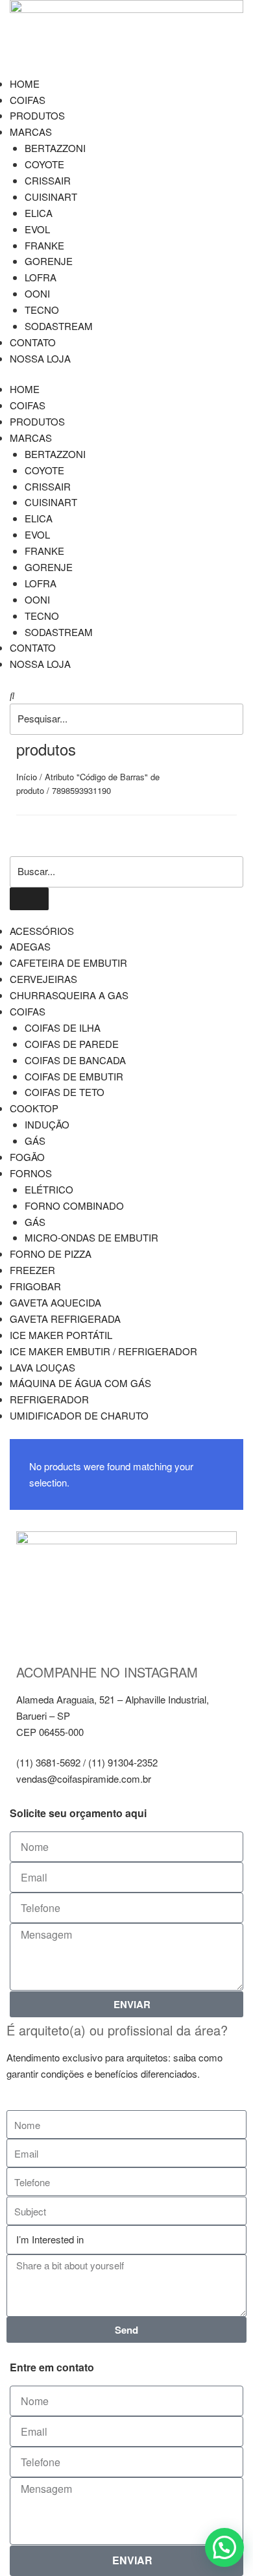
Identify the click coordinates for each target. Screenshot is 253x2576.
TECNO (42, 310)
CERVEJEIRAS (43, 979)
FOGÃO (27, 1157)
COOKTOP (34, 1108)
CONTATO (33, 342)
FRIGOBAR (35, 1286)
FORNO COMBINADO (74, 1205)
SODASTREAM (59, 326)
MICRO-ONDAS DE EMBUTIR (91, 1237)
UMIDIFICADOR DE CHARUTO (79, 1415)
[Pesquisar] (29, 899)
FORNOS (31, 1173)
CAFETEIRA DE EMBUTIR (68, 963)
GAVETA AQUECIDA (55, 1302)
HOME (25, 83)
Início (27, 777)
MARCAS (31, 132)
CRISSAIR (48, 180)
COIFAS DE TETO (65, 1092)
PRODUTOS (37, 115)
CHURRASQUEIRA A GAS (69, 995)
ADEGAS (30, 946)
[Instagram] (32, 1632)
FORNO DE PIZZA (51, 1254)
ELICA (39, 213)
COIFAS (28, 100)
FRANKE (44, 245)
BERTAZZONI (55, 148)
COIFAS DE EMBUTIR (74, 1076)
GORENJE (49, 261)
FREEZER (32, 1270)
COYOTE (44, 164)
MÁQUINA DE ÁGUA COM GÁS (80, 1383)
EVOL (37, 229)
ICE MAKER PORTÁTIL (61, 1335)
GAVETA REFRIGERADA (65, 1319)
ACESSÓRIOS (42, 931)
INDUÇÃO (47, 1124)
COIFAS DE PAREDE (72, 1044)
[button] (126, 695)
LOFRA (41, 277)
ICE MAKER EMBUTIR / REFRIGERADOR (103, 1351)
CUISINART (51, 197)
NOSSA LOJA (40, 358)
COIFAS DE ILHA (63, 1027)
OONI (37, 293)
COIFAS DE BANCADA (75, 1060)
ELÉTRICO (49, 1189)
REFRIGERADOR (49, 1399)
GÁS (35, 1141)
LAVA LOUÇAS (42, 1367)
